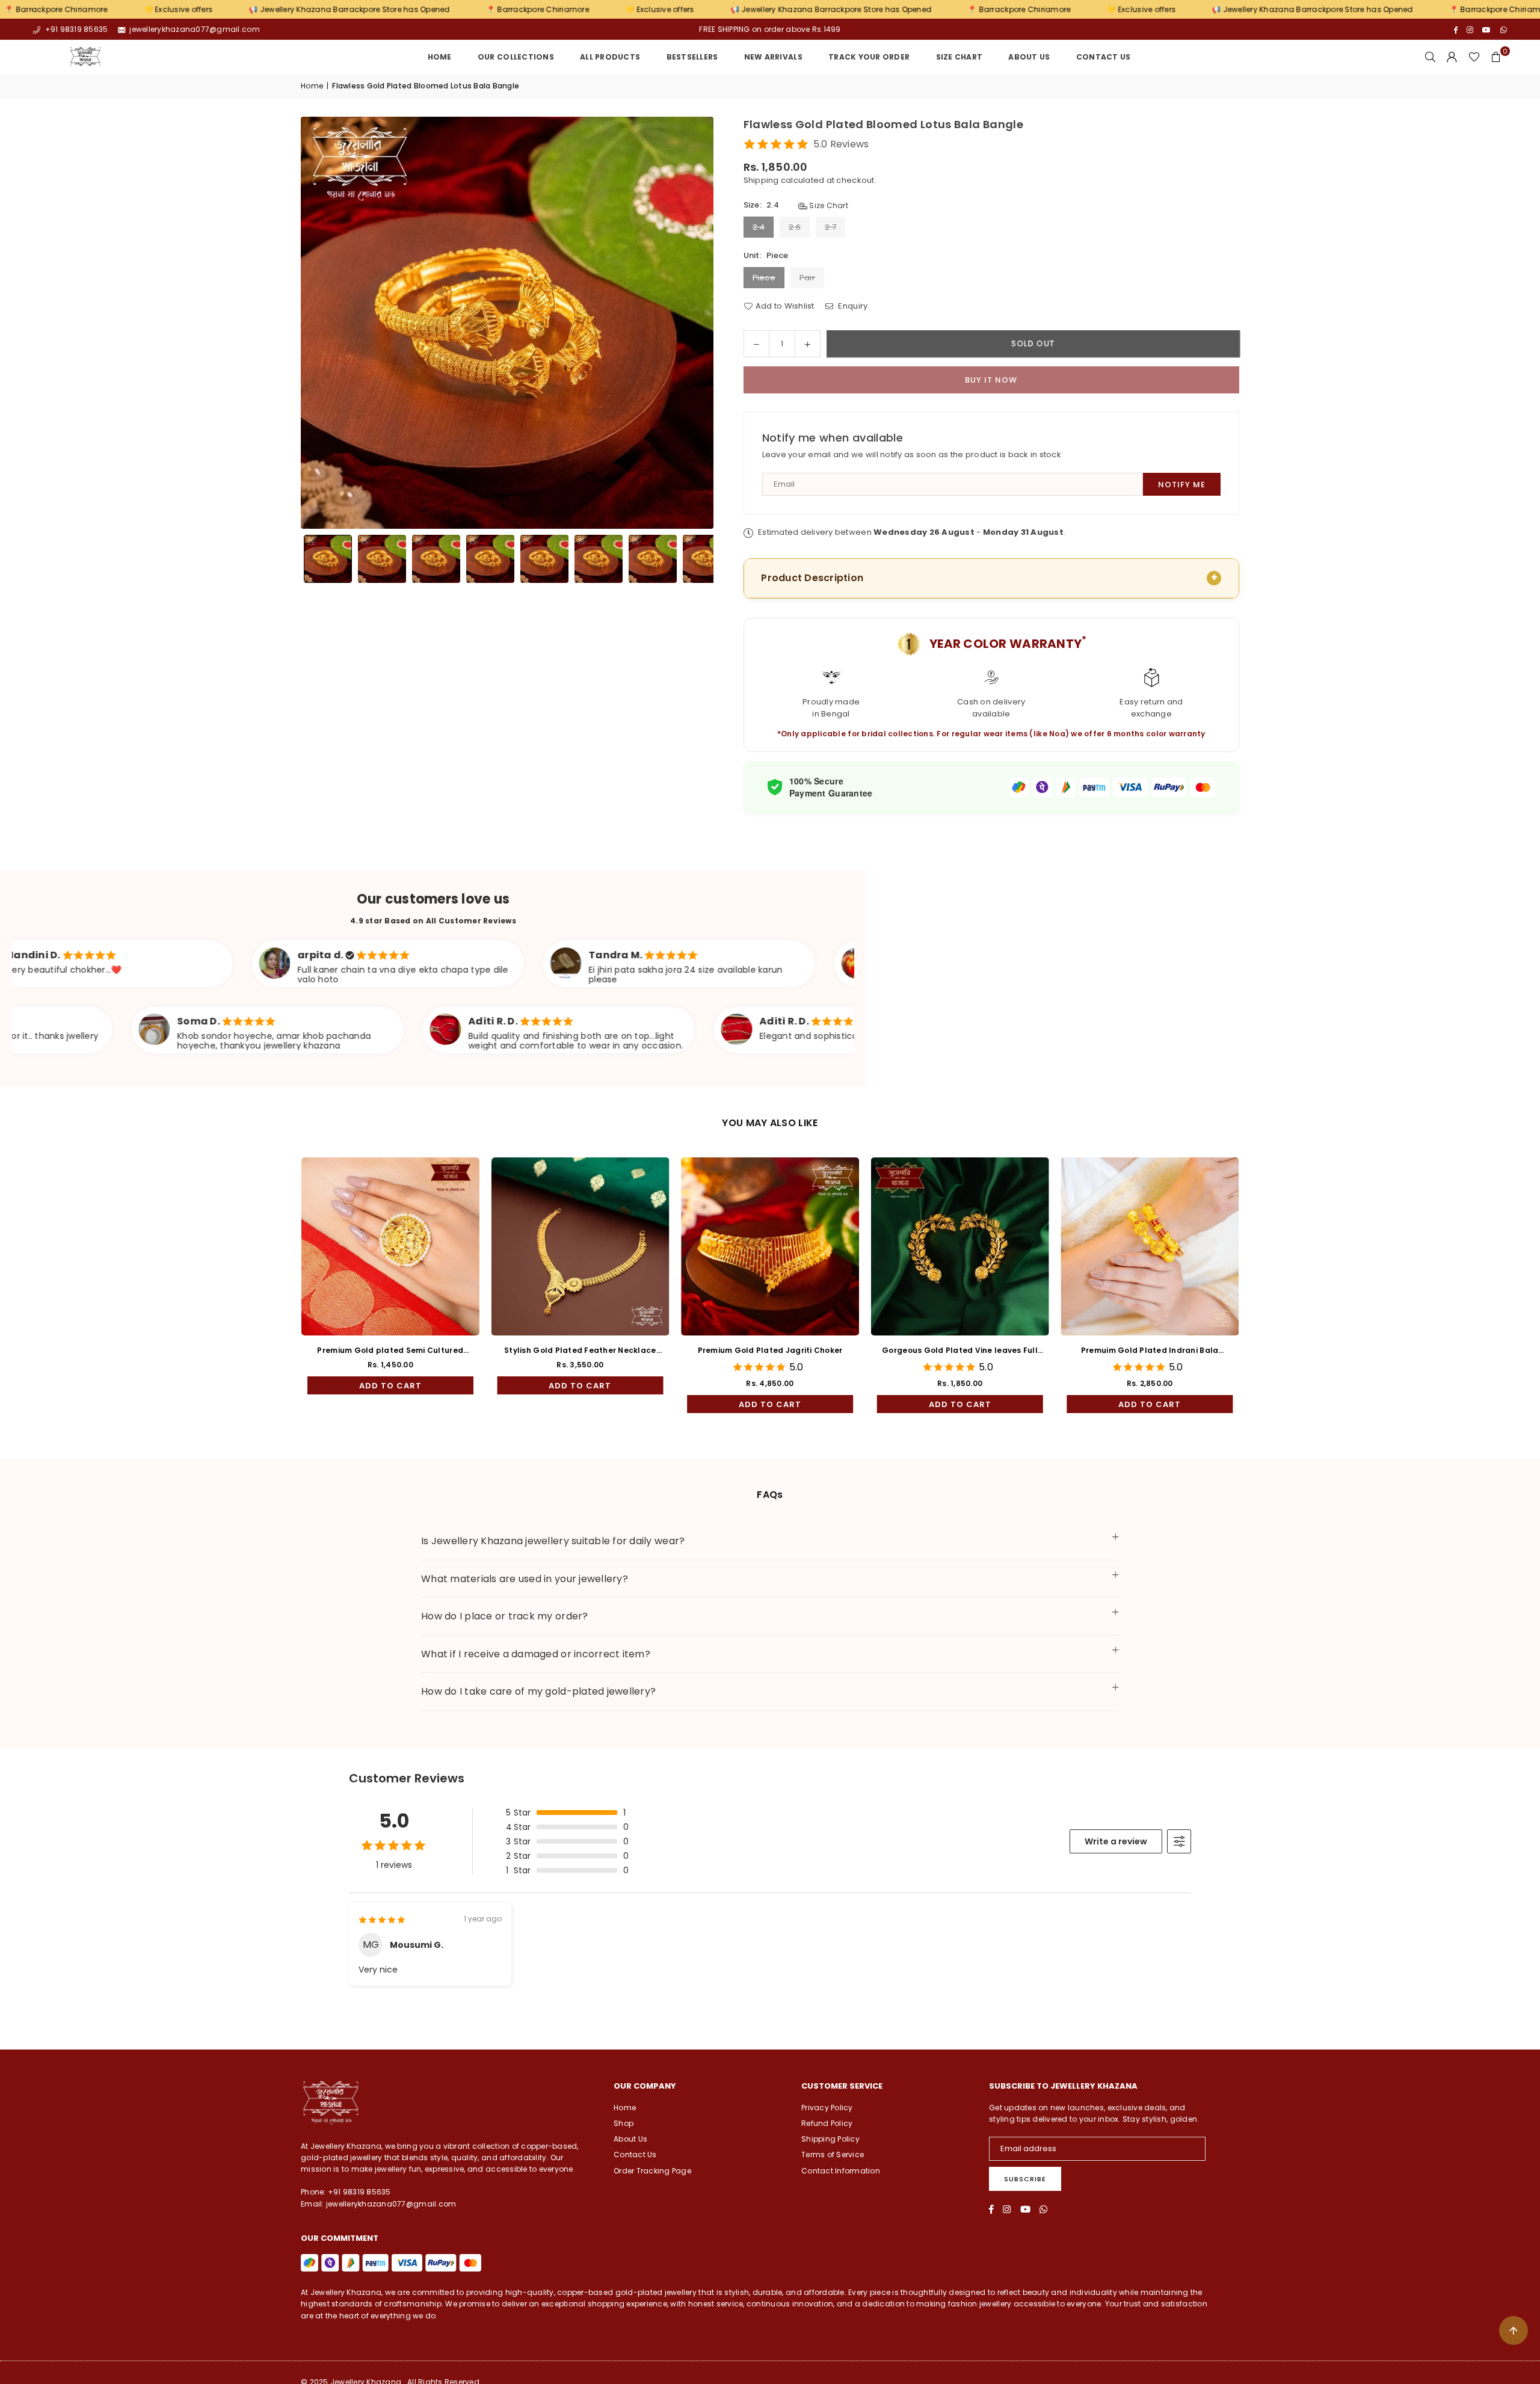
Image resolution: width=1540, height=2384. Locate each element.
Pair (807, 278)
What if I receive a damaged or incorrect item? (536, 1654)
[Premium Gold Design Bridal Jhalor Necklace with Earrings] (829, 1246)
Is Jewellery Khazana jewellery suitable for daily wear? (553, 1541)
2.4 (759, 227)
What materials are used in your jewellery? (525, 1579)
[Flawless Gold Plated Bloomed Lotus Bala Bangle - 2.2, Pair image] (436, 559)
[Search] (1431, 57)
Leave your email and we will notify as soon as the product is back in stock (912, 454)
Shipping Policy (830, 2139)
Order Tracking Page (652, 2171)
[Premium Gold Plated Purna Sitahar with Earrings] (639, 1246)
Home (440, 57)
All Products (610, 57)
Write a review (1116, 1841)
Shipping (761, 180)
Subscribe (1025, 2179)
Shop (624, 2123)
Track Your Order (869, 57)
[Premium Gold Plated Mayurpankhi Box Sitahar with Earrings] (1209, 1246)
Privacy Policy (827, 2108)
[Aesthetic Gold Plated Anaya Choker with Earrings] (449, 1246)
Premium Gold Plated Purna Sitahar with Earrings (639, 1351)
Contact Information (841, 2171)
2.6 (795, 227)
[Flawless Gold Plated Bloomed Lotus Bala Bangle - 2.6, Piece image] (599, 559)
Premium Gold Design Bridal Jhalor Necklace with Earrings (829, 1351)
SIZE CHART (959, 57)
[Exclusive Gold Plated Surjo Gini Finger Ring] (1019, 1246)
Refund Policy (827, 2123)
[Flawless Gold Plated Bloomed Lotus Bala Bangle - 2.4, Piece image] (490, 559)
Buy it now (991, 380)
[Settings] (1452, 57)
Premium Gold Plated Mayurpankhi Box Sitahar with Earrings (1209, 1351)
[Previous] (317, 323)
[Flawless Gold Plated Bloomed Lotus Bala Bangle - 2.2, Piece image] (382, 559)
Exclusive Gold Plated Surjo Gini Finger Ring (1019, 1351)
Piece (764, 278)
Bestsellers (692, 57)
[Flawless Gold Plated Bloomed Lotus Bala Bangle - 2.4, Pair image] (544, 559)
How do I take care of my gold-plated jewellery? (538, 1691)
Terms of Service (833, 2155)
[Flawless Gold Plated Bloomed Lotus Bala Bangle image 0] (328, 559)
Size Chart (828, 205)
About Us (1029, 57)
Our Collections (516, 57)
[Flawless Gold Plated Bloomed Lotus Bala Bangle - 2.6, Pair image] (653, 559)
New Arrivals (773, 57)
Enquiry (852, 306)
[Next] (697, 323)
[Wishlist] (1474, 57)
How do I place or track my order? (505, 1616)
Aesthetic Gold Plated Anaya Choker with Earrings (449, 1351)
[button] (1496, 57)
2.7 (830, 227)
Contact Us (1104, 57)
